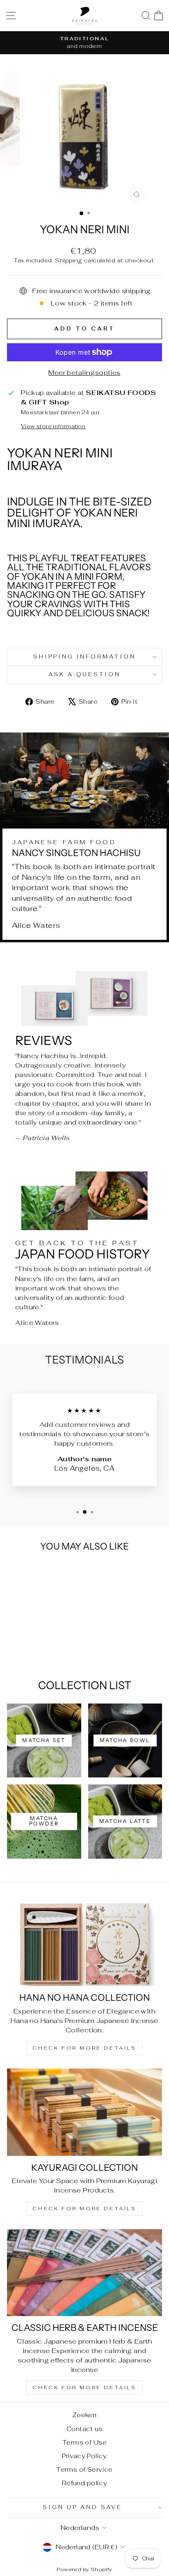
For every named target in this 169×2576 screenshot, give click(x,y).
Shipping (69, 260)
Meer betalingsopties (84, 372)
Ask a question (85, 674)
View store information (53, 426)
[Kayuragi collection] (84, 2112)
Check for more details (84, 2048)
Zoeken (84, 2415)
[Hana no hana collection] (84, 1943)
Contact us (84, 2429)
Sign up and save (82, 2507)
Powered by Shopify (84, 2569)
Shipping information (85, 657)
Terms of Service (84, 2469)
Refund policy (84, 2483)
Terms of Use (84, 2442)
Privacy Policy (84, 2456)
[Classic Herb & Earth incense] (84, 2273)
